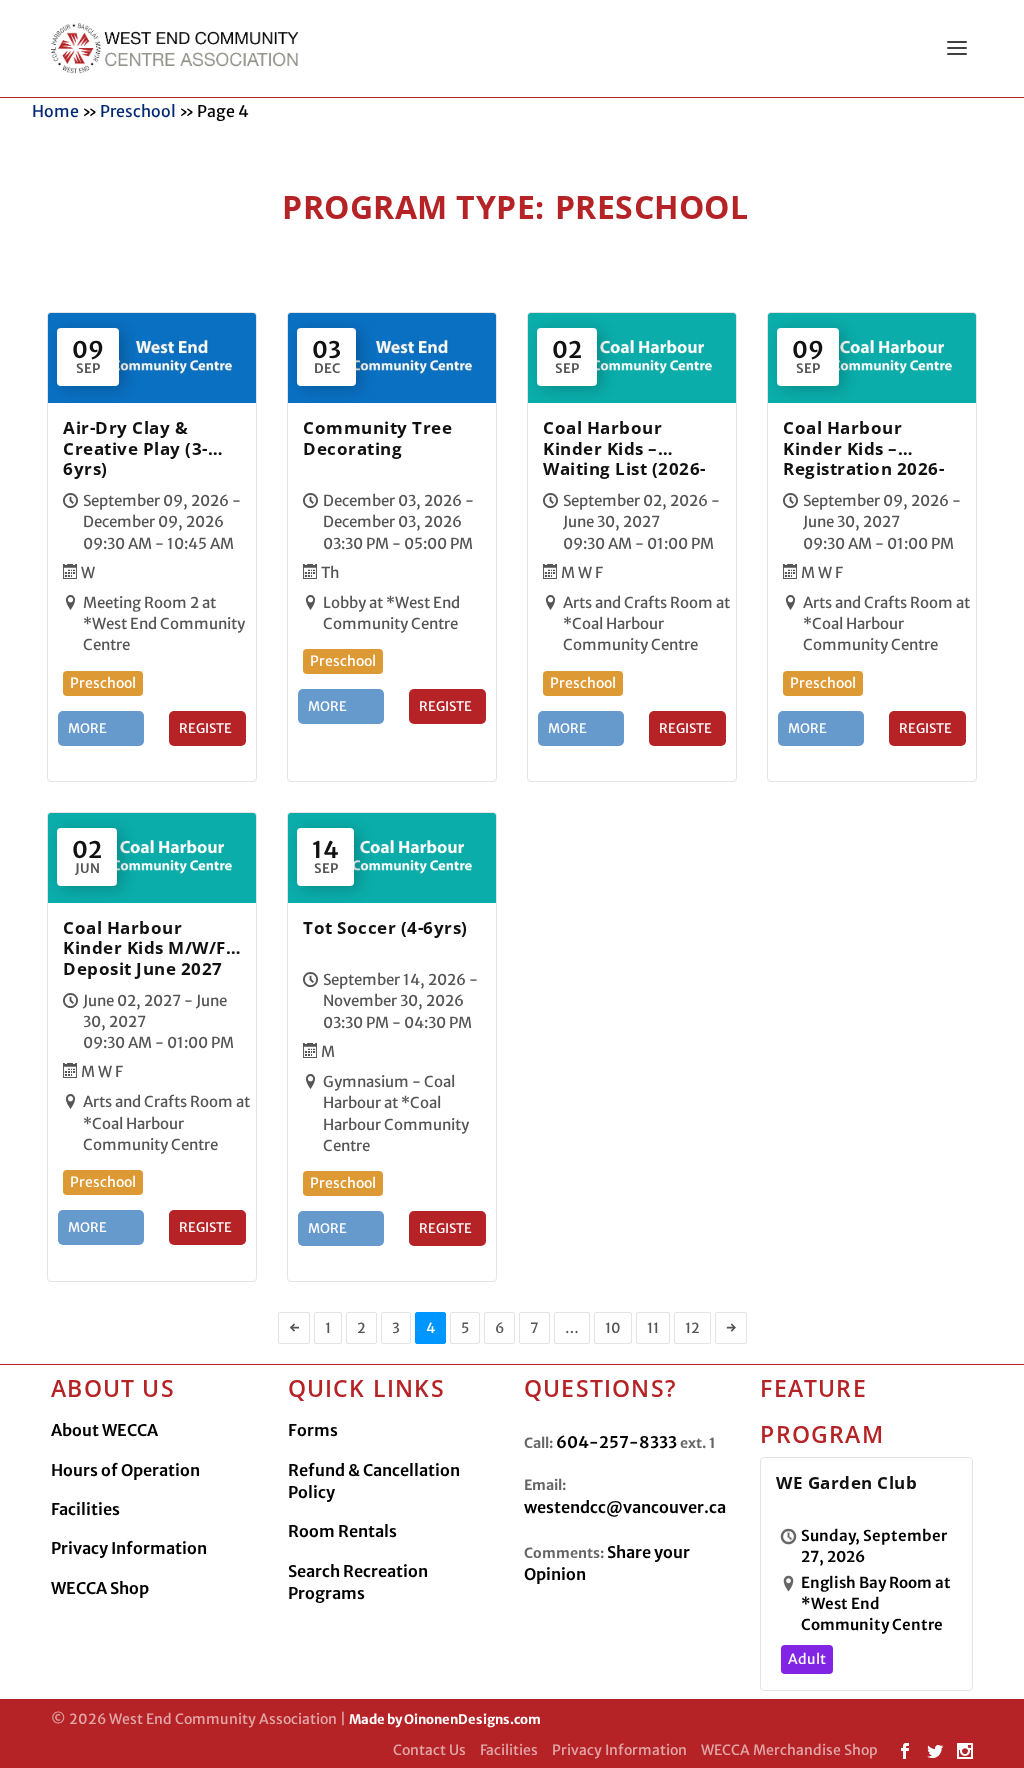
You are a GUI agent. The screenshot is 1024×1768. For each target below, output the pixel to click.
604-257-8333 (616, 1442)
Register (205, 733)
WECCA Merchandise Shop (789, 1750)
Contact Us (429, 1750)
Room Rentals (342, 1531)
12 (692, 1328)
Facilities (85, 1509)
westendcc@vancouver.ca (625, 1507)
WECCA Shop (100, 1588)
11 (653, 1328)
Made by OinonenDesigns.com (445, 1719)
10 (613, 1328)
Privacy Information (129, 1548)
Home (55, 111)
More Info (87, 733)
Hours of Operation (125, 1470)
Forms (313, 1430)
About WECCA (104, 1430)
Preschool (138, 111)
